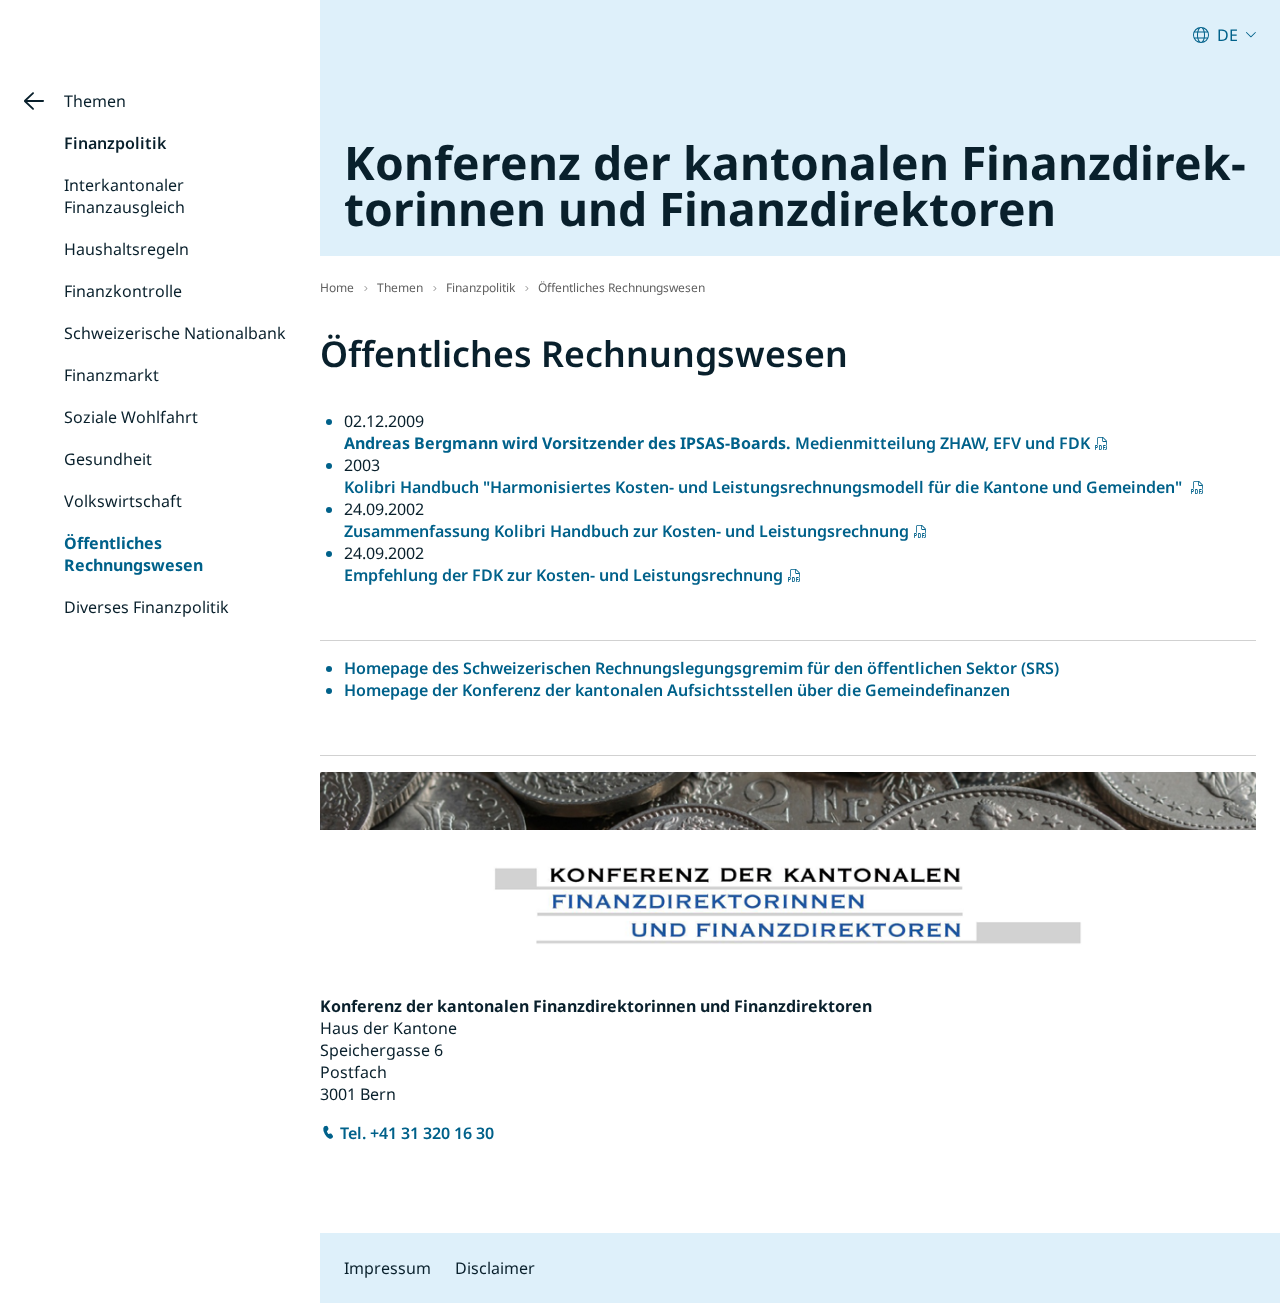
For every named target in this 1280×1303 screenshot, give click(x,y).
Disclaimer (495, 1268)
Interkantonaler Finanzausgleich (124, 196)
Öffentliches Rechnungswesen (133, 554)
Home (337, 287)
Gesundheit (108, 459)
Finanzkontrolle (123, 291)
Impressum (387, 1268)
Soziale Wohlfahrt (131, 417)
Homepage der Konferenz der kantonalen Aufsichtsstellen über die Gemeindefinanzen (677, 690)
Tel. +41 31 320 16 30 (417, 1133)
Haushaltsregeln (126, 249)
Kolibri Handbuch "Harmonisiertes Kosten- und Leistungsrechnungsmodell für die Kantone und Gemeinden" (765, 487)
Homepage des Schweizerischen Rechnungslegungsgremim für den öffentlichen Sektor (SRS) (701, 668)
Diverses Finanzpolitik (146, 607)
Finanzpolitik (115, 143)
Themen (95, 101)
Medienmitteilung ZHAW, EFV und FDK (717, 443)
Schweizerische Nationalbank (175, 333)
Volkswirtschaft (123, 501)
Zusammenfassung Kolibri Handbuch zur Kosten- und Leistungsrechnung (626, 531)
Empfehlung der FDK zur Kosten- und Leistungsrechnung (563, 575)
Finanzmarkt (111, 375)
